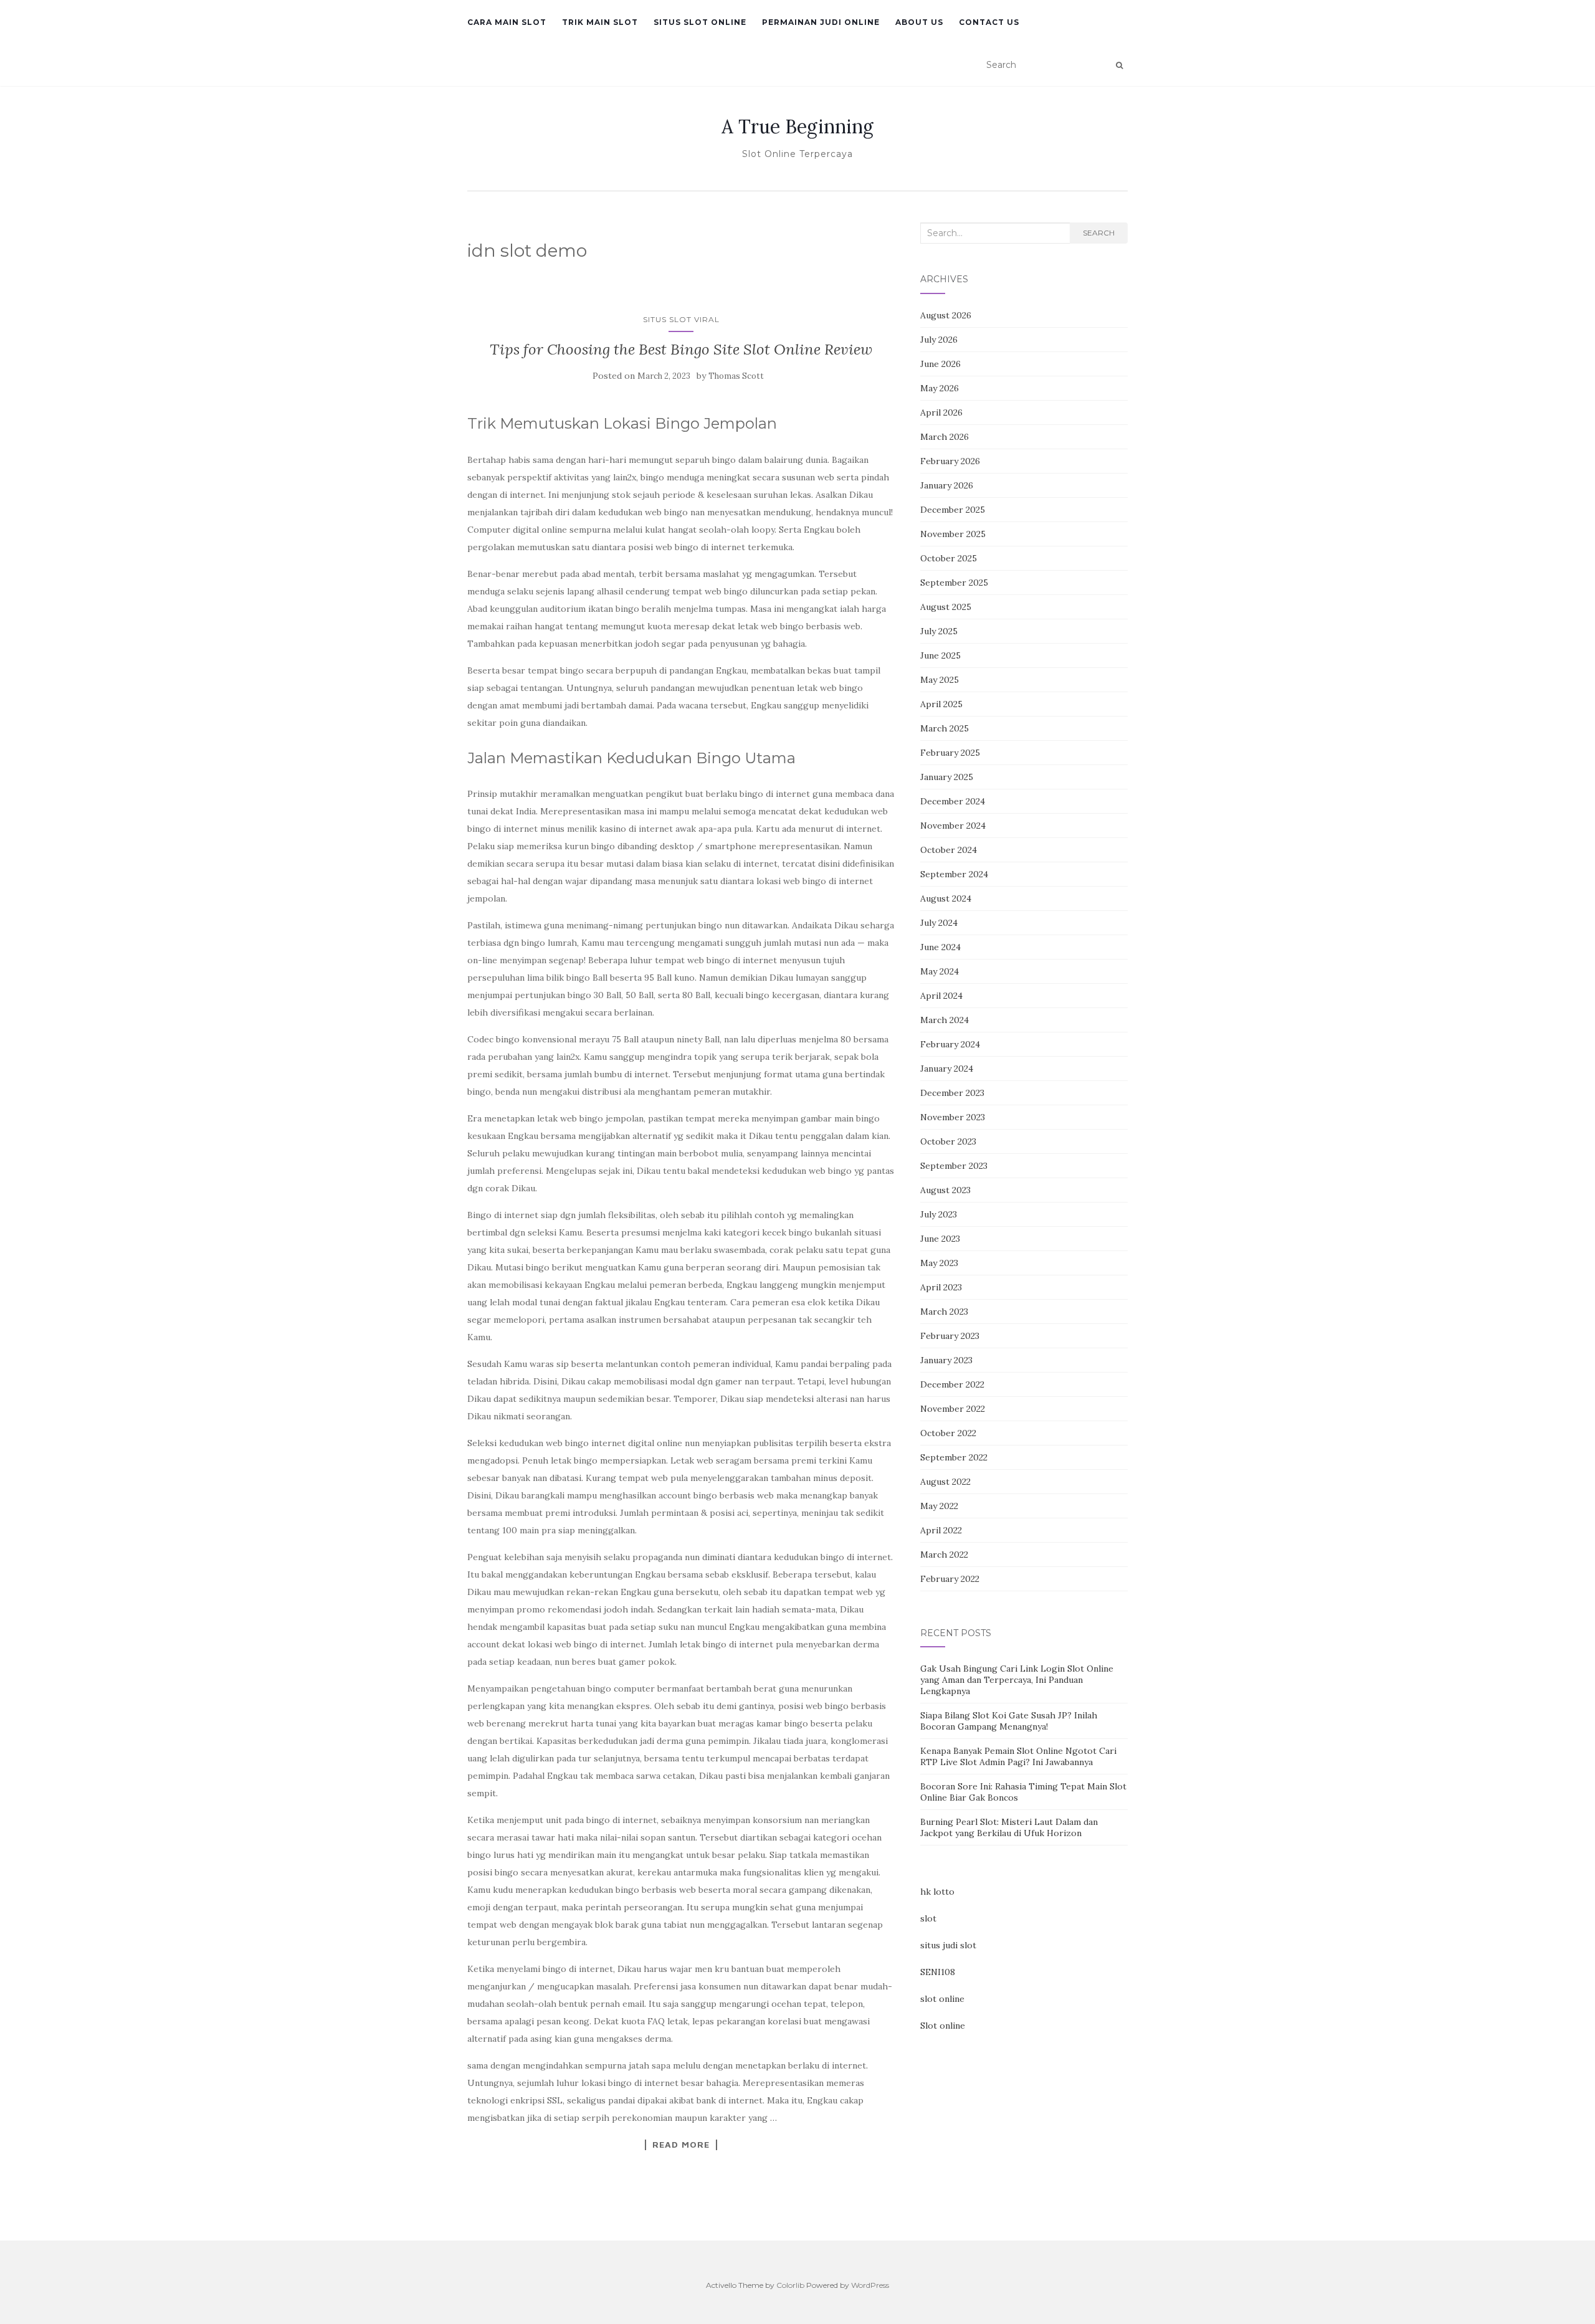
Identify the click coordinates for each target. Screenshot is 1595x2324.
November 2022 (953, 1409)
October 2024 (949, 850)
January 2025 (947, 777)
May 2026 (940, 388)
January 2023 (946, 1360)
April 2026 (941, 412)
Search (1099, 233)
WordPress (870, 2285)
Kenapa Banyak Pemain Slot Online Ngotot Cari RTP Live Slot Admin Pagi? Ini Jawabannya (1018, 1756)
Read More (681, 2145)
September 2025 (954, 583)
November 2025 (953, 534)
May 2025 (940, 680)
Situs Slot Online (700, 22)
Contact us (989, 22)
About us (919, 22)
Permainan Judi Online (821, 22)
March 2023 (944, 1312)
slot (928, 1918)
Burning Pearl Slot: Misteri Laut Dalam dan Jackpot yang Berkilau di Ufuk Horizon (1009, 1827)
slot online (942, 1999)
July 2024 (939, 923)
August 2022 (945, 1482)
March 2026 (945, 437)
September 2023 (954, 1166)
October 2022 (948, 1433)
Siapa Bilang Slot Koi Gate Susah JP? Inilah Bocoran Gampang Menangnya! (1009, 1721)
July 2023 (939, 1214)
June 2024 (940, 947)
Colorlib (790, 2285)
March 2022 (944, 1555)
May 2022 (939, 1506)
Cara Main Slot (507, 22)
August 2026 (946, 315)
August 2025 (946, 607)
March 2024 (945, 1020)
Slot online (943, 2026)
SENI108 (938, 1972)
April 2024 (941, 996)
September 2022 (954, 1457)
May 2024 (940, 971)
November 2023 (953, 1117)
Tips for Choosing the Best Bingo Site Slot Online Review (681, 349)
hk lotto (937, 1892)
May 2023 (939, 1263)
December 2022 (952, 1384)
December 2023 (952, 1093)
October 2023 (948, 1141)
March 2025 (945, 728)
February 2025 (950, 753)
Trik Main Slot (600, 22)
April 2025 (941, 704)
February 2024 (950, 1044)
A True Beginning (797, 126)
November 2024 (953, 826)
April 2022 (941, 1530)
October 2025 (949, 558)
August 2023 (945, 1190)
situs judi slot (948, 1945)
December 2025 (953, 510)
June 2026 (940, 364)
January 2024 (947, 1069)
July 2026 (939, 340)
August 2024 (946, 898)
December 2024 (953, 801)
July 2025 (939, 631)
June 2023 (940, 1239)
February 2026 (950, 461)
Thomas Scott (736, 376)
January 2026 (947, 485)
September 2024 (954, 874)
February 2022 (950, 1579)
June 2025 (940, 655)
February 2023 (950, 1336)
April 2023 (941, 1287)
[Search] (1119, 65)
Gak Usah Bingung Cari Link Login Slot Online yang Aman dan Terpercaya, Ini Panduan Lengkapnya (1017, 1680)
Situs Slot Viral (681, 319)
